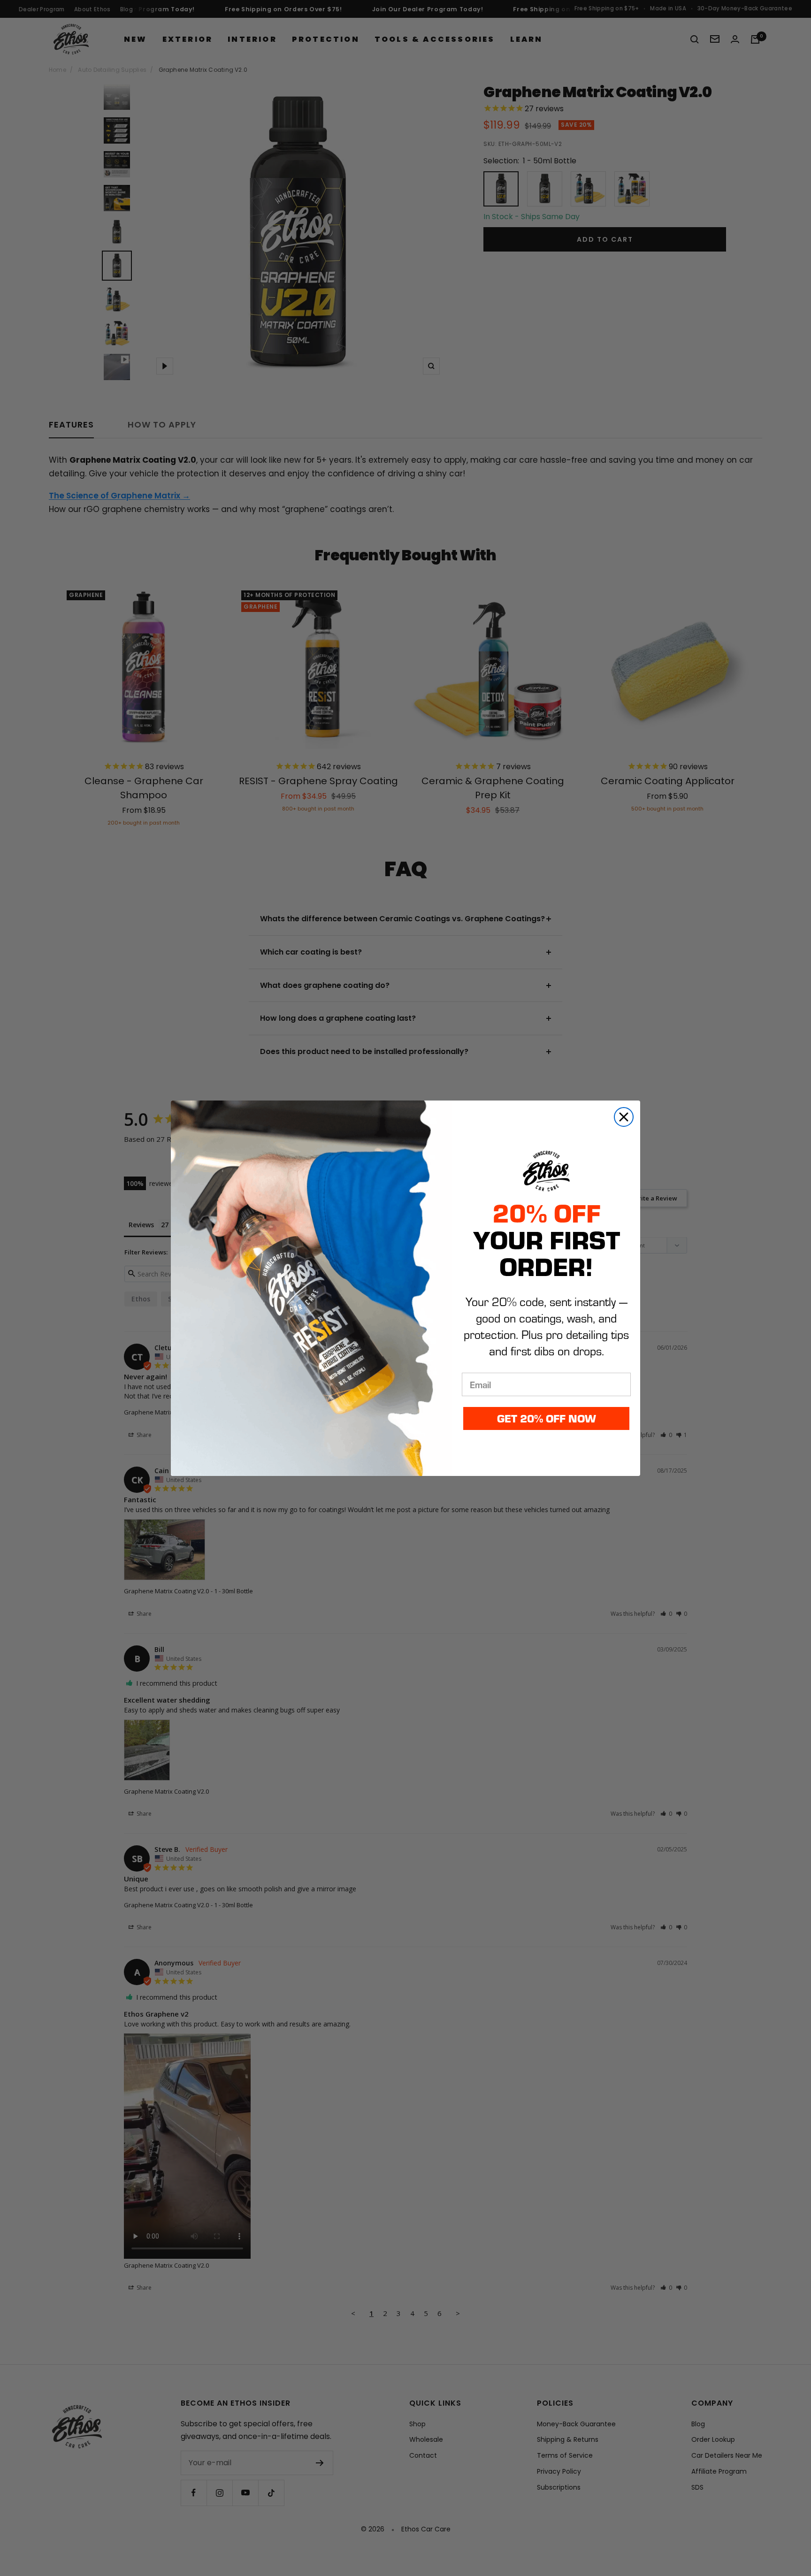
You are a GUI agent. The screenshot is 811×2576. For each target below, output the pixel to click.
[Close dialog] (624, 1117)
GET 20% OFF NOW (547, 1418)
